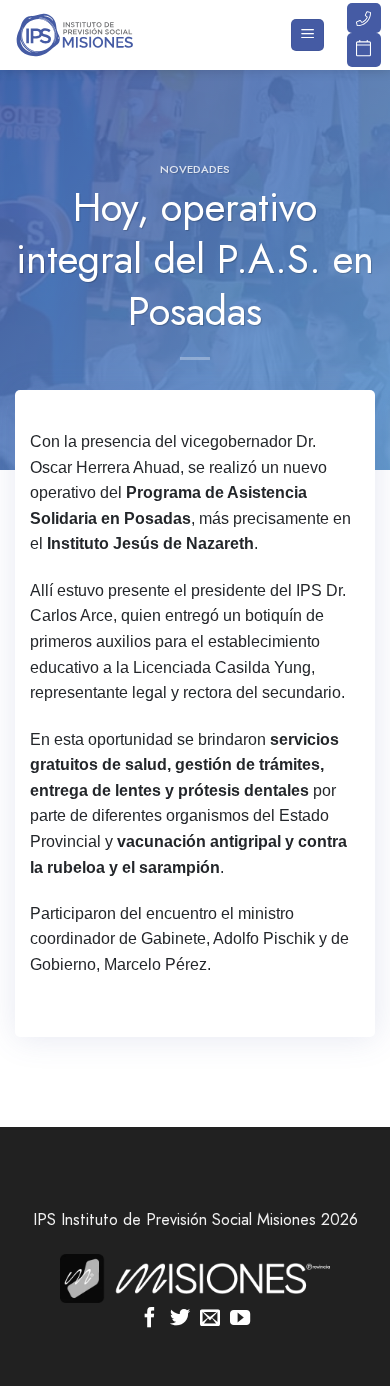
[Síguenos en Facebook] (150, 1319)
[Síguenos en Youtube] (240, 1319)
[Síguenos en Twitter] (180, 1319)
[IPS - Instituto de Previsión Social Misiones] (115, 35)
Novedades (195, 169)
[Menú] (307, 35)
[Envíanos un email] (210, 1319)
